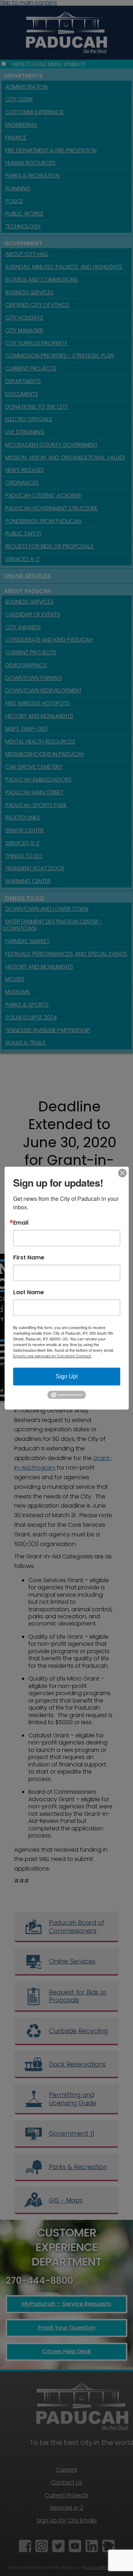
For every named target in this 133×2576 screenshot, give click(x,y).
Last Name (29, 1292)
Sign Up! (67, 1376)
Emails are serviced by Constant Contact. (52, 1356)
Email (21, 1222)
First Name (29, 1257)
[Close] (122, 1173)
